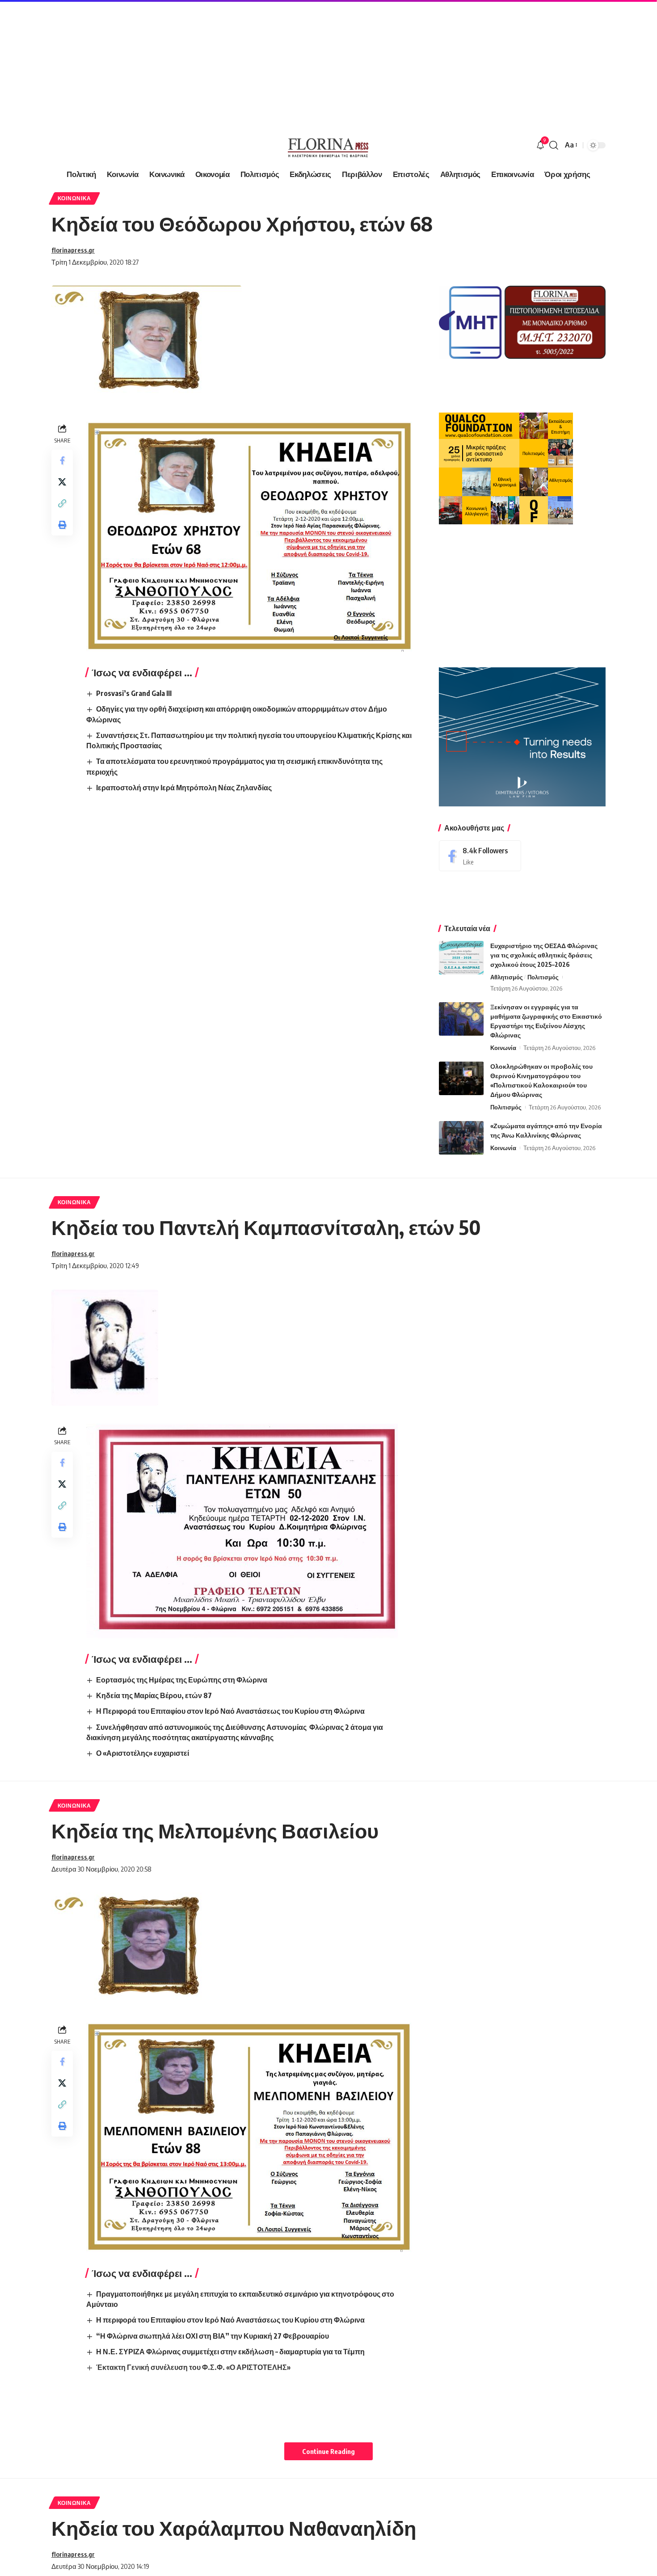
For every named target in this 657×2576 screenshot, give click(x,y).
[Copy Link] (62, 503)
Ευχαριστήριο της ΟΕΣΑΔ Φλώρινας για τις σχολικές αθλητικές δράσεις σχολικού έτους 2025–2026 (544, 955)
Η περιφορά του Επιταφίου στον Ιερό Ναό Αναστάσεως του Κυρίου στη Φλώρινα (230, 2320)
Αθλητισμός (507, 977)
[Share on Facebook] (62, 460)
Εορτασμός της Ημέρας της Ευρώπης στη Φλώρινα (182, 1680)
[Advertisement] (268, 63)
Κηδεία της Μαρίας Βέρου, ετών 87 (154, 1695)
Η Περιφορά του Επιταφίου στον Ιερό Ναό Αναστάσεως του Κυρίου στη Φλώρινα (230, 1711)
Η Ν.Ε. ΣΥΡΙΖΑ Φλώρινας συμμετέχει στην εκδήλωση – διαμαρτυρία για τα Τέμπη (230, 2352)
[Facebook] (480, 856)
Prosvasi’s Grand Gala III (134, 693)
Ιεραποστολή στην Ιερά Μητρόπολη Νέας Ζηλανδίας (184, 788)
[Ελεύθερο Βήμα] (328, 145)
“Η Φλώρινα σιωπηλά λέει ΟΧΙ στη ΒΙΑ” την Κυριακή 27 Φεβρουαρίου (213, 2336)
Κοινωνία (503, 1048)
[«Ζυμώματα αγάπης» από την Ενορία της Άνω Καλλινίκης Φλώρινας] (461, 1138)
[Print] (62, 525)
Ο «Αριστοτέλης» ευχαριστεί (143, 1753)
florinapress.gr (73, 250)
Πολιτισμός (543, 977)
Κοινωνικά (74, 198)
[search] (554, 145)
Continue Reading (328, 2451)
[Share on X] (62, 482)
